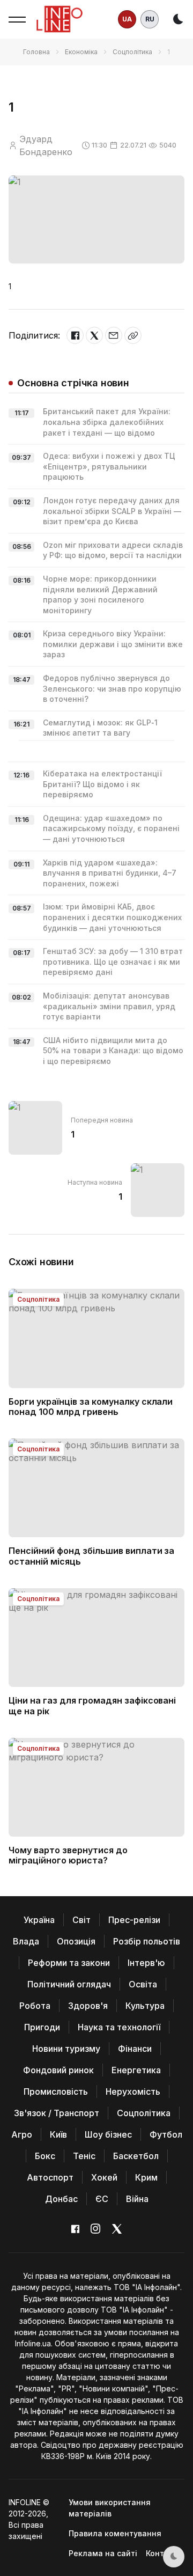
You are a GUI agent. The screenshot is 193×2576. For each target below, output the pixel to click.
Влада (26, 1941)
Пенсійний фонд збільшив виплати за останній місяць (91, 1556)
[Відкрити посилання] (133, 335)
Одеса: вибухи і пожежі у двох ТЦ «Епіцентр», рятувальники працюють (109, 466)
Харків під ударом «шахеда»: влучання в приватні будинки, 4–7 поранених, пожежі (110, 873)
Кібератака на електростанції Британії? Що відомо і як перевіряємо (102, 784)
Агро (22, 2134)
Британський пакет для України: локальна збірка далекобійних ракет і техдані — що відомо (107, 422)
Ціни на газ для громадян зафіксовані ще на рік (92, 1705)
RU (150, 19)
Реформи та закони (69, 1963)
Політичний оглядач (69, 1984)
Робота (35, 2006)
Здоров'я (88, 2006)
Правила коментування (115, 2533)
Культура (145, 2006)
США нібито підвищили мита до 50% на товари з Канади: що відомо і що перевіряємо (113, 1051)
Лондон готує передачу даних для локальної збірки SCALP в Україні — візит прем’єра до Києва (112, 511)
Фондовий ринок (58, 2070)
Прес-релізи (134, 1920)
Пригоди (42, 2027)
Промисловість (56, 2091)
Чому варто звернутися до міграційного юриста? (68, 1855)
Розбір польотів (147, 1941)
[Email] (114, 335)
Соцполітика (132, 52)
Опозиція (76, 1941)
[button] (17, 19)
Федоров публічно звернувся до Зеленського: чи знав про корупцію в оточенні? (112, 688)
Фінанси (135, 2049)
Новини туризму (66, 2049)
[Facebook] (75, 335)
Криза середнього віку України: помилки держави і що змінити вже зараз (113, 644)
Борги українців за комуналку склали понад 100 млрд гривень (91, 1407)
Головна (36, 52)
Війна (137, 2199)
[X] (94, 335)
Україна (39, 1920)
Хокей (104, 2177)
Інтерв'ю (146, 1963)
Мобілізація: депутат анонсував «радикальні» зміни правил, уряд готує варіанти (109, 1006)
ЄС (102, 2199)
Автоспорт (50, 2177)
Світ (81, 1920)
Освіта (143, 1984)
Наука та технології (119, 2027)
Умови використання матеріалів (110, 2508)
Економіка (81, 52)
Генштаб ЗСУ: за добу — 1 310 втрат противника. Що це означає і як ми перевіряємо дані (113, 962)
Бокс (45, 2156)
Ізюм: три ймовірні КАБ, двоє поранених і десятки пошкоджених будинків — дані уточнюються (112, 917)
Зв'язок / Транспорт (57, 2113)
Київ (58, 2134)
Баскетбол (136, 2156)
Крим (146, 2177)
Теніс (84, 2156)
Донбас (61, 2199)
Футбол (166, 2134)
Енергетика (136, 2070)
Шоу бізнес (108, 2134)
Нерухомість (133, 2091)
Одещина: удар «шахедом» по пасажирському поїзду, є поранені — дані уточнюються (111, 828)
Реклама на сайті (103, 2553)
